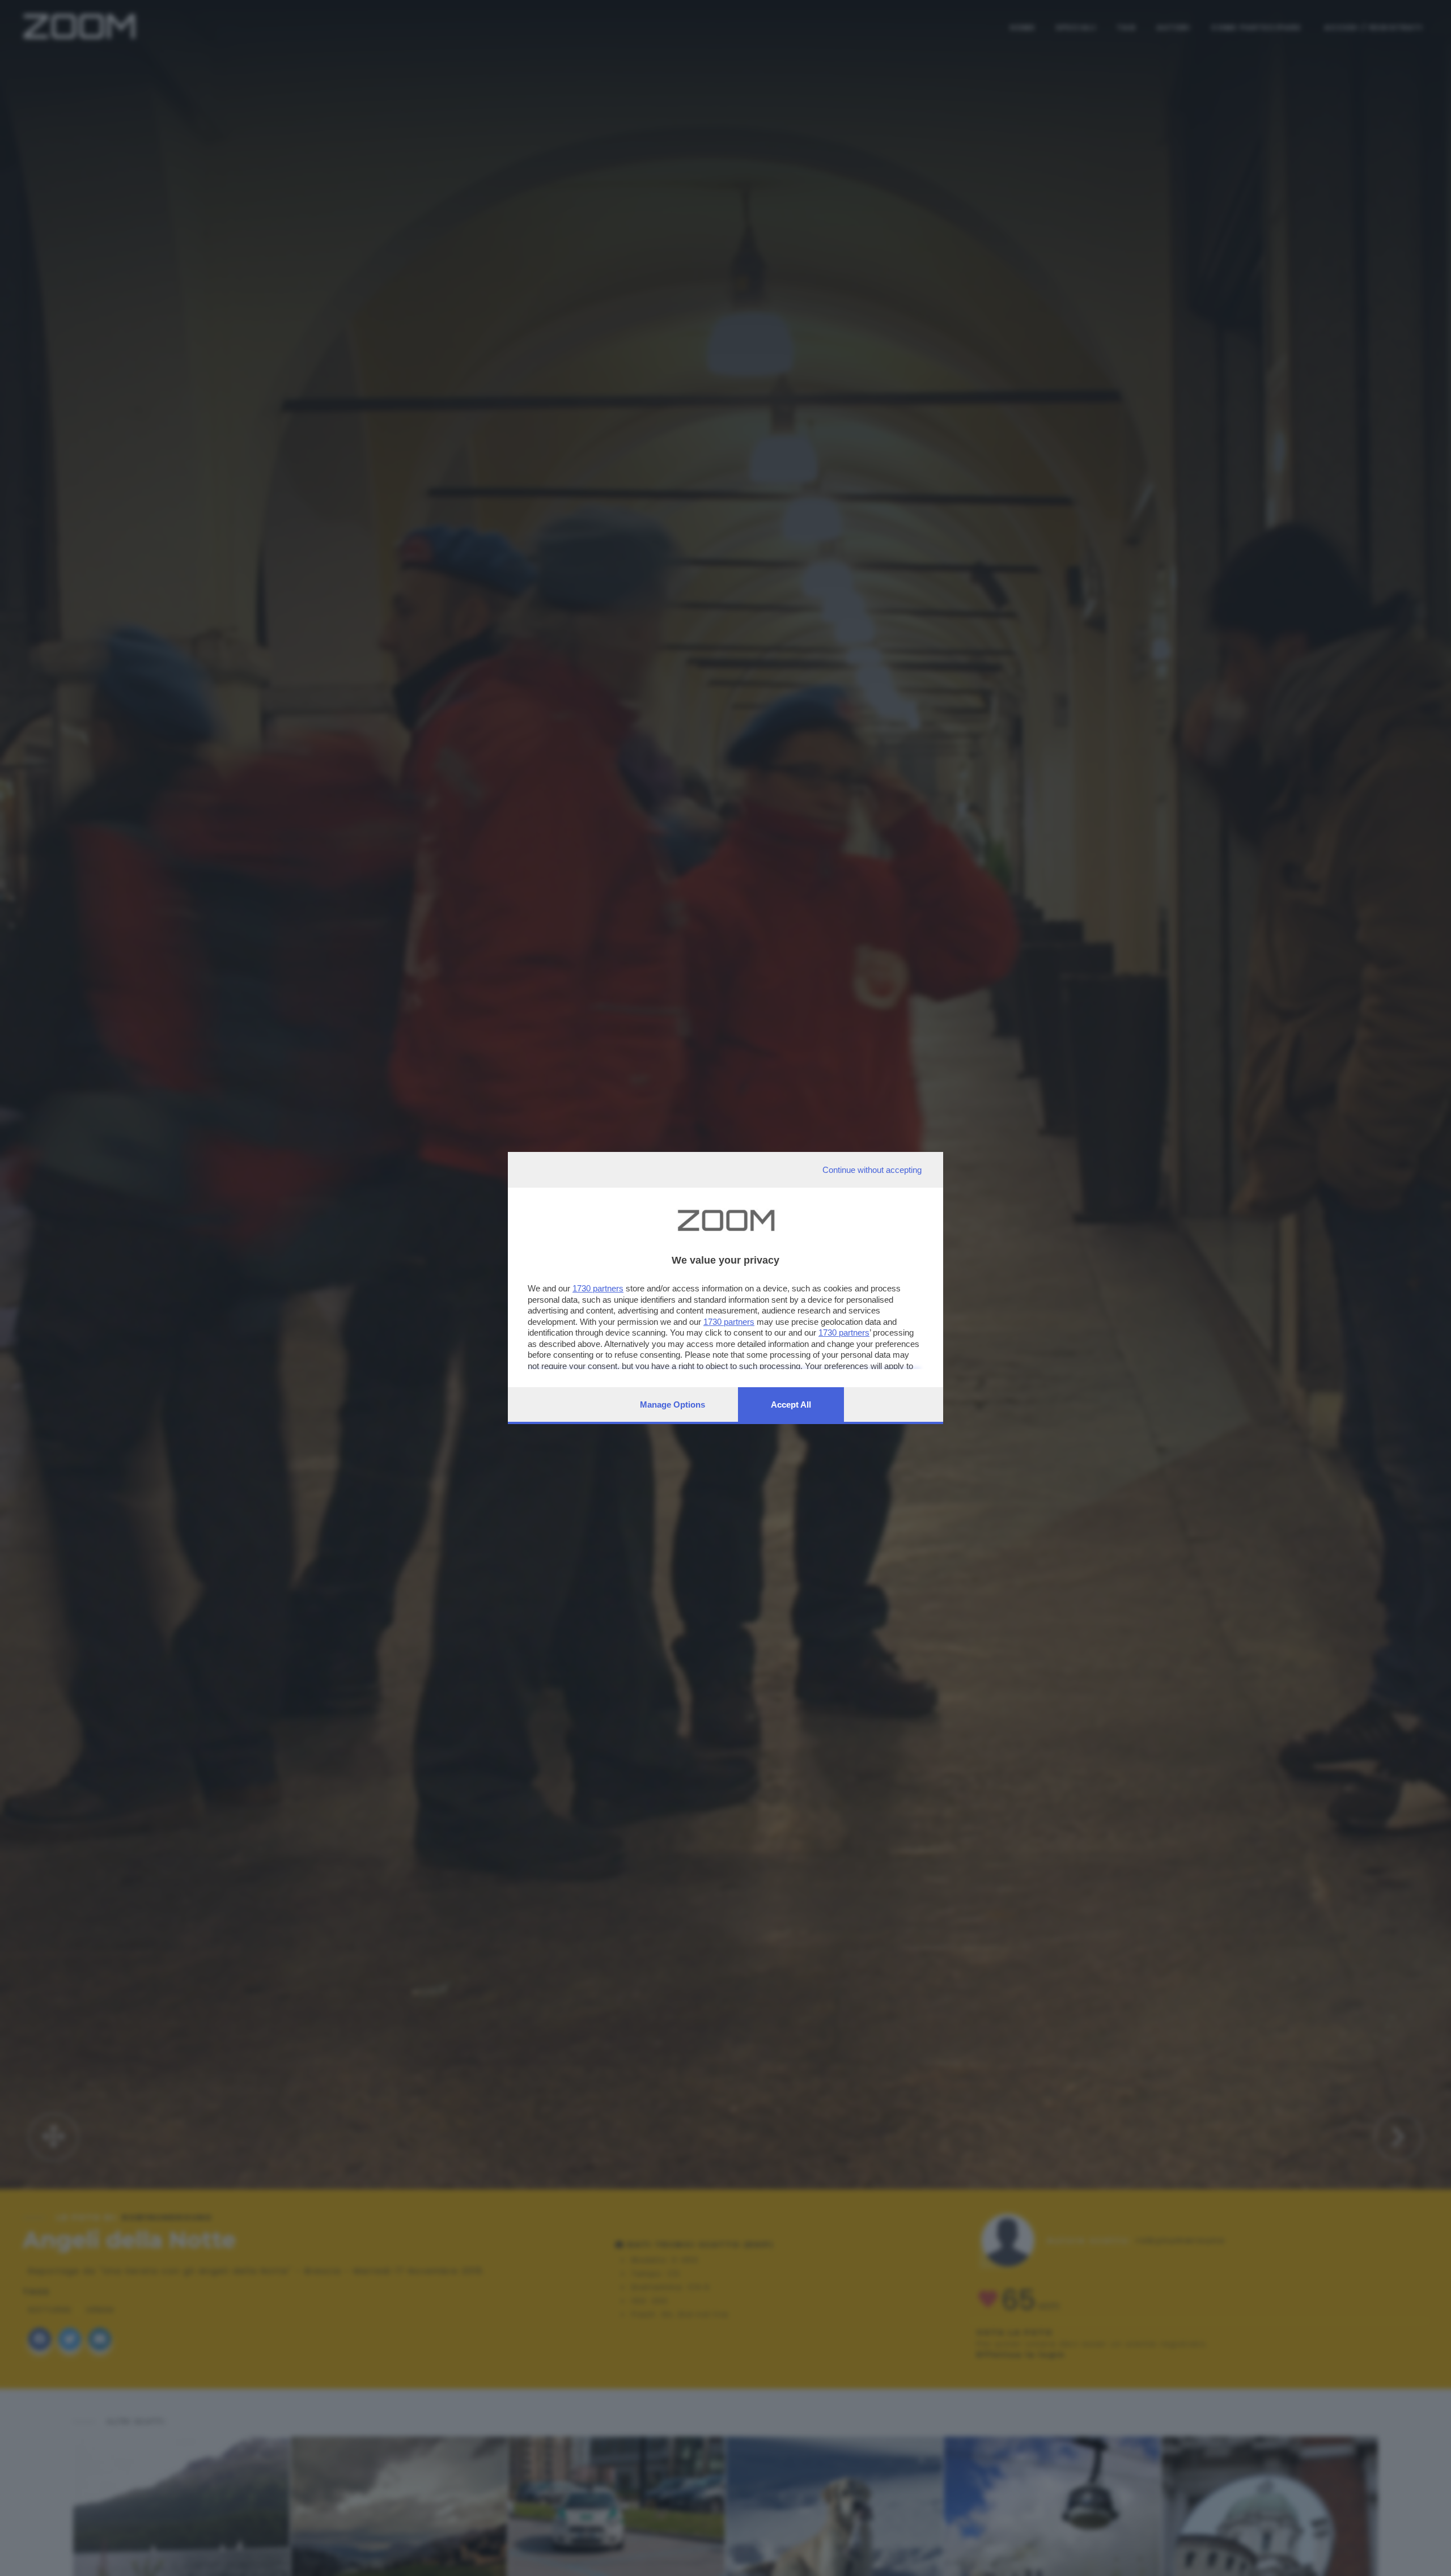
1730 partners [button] (598, 1288)
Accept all (791, 1404)
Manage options (673, 1404)
